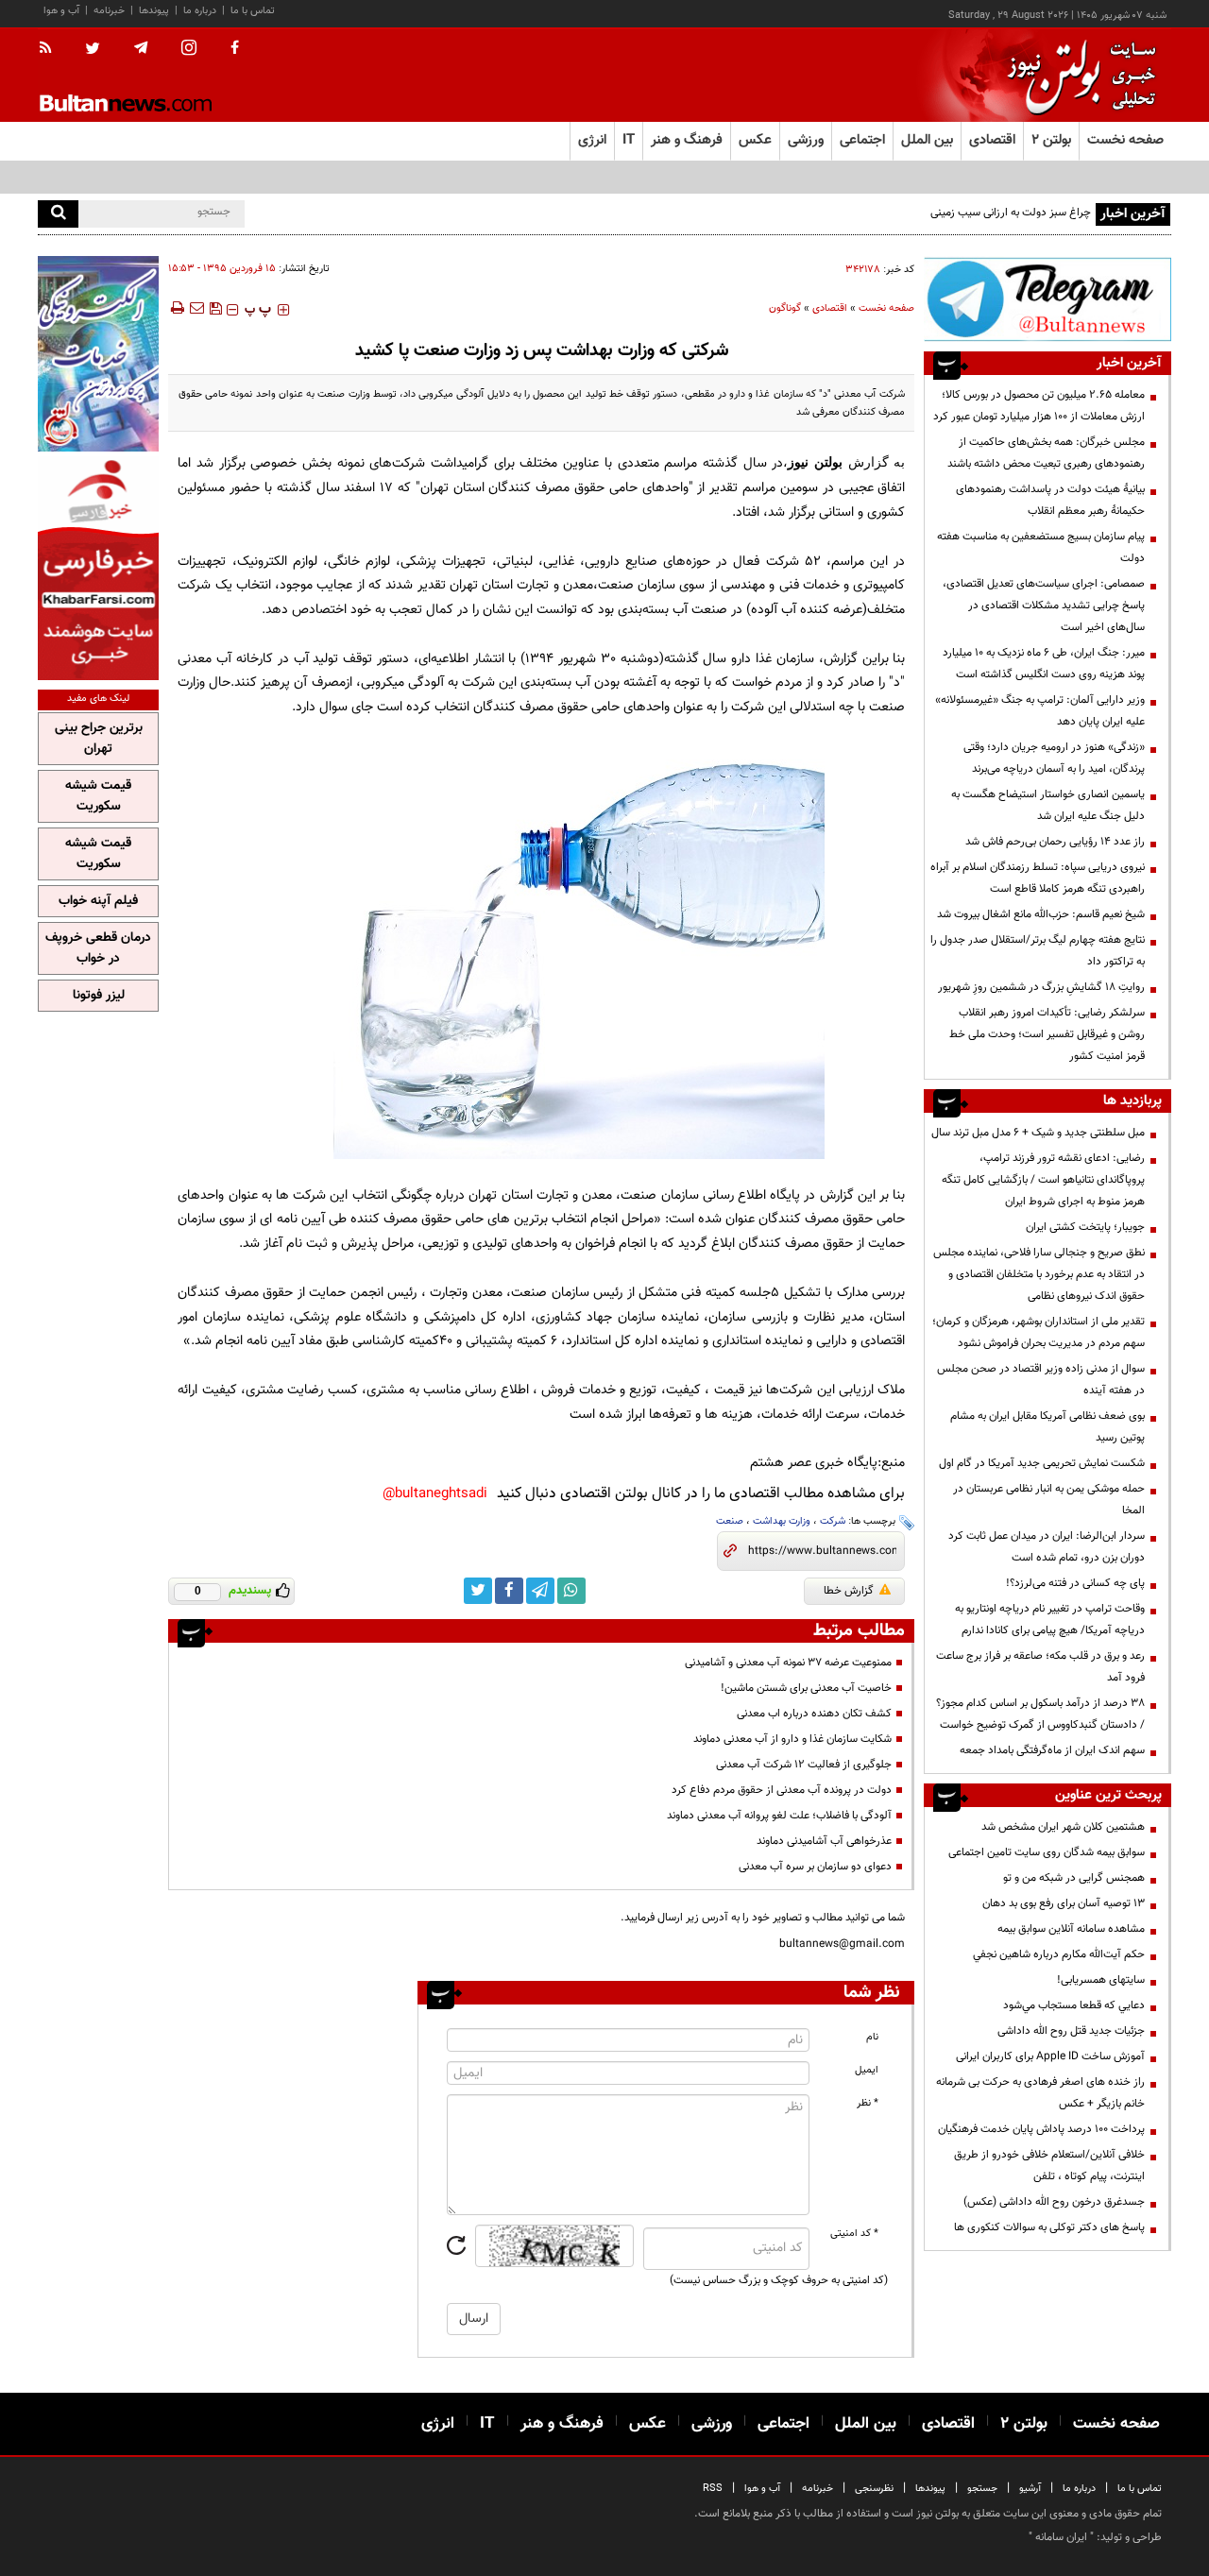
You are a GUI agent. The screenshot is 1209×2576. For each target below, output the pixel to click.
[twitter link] (478, 1591)
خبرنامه (109, 11)
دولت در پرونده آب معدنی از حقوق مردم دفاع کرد (782, 1790)
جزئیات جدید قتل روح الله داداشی (1071, 2031)
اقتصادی (830, 308)
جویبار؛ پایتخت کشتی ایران (1085, 1227)
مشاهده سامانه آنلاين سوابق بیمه (1071, 1929)
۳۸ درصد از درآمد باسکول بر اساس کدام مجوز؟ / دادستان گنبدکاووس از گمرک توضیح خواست (1040, 1714)
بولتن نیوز (815, 462)
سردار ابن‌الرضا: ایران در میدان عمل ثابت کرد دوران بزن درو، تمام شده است (1047, 1547)
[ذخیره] (215, 308)
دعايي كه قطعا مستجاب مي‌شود (1074, 2005)
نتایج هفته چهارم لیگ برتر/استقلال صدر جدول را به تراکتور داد (1038, 951)
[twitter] (93, 50)
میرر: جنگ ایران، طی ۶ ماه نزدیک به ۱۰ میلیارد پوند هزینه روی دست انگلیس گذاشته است (1044, 664)
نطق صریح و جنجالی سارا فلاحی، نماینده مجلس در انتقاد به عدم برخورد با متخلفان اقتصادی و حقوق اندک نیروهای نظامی (1039, 1274)
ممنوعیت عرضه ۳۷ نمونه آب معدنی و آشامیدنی (788, 1663)
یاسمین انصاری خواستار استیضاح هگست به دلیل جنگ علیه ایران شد (1048, 805)
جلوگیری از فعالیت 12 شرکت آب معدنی (804, 1765)
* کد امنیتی (854, 2234)
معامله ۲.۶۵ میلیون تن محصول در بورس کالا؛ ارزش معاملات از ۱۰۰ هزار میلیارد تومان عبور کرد (1039, 406)
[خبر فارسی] (98, 568)
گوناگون (785, 308)
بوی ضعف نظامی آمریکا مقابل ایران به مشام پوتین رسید (1047, 1427)
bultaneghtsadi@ (435, 1494)
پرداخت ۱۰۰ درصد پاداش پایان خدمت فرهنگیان (1041, 2129)
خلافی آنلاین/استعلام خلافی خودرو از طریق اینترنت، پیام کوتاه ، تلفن (1049, 2166)
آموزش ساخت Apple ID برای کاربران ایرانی (1050, 2056)
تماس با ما (253, 11)
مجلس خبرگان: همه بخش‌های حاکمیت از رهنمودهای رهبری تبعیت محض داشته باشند (1046, 453)
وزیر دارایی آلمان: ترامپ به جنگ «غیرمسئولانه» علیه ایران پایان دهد (1040, 711)
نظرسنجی (874, 2489)
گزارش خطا (849, 1591)
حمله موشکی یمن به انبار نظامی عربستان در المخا (1049, 1500)
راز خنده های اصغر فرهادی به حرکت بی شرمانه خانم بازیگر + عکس (1040, 2093)
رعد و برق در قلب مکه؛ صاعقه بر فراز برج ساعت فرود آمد (1040, 1667)
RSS (713, 2489)
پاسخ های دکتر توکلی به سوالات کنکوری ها (1049, 2227)
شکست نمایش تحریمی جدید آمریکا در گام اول (1042, 1463)
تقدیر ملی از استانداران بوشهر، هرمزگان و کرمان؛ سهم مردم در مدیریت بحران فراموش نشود (1039, 1332)
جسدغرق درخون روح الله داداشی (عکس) (1054, 2202)
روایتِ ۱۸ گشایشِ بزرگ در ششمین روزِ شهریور (1041, 987)
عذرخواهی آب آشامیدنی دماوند (824, 1841)
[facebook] (235, 49)
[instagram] (189, 50)
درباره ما (200, 11)
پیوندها (154, 11)
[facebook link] (509, 1591)
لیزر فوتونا (99, 996)
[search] (58, 214)
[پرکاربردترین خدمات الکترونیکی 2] (98, 354)
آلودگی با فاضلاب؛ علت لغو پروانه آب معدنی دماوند (779, 1816)
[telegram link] (540, 1591)
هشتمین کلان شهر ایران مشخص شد (1063, 1827)
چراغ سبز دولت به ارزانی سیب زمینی (1011, 213)
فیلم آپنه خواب (98, 901)
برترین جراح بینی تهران (99, 739)
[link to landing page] (1077, 75)
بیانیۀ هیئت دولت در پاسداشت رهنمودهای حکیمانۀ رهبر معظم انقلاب (1050, 500)
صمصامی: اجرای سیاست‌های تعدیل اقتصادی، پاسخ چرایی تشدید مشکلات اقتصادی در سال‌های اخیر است (1044, 606)
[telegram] (141, 48)
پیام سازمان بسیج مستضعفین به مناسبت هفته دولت (1041, 547)
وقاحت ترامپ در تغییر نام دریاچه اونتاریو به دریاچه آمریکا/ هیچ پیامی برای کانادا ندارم (1050, 1620)
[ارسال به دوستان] (196, 308)
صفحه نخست (1125, 140)
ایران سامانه (1061, 2537)
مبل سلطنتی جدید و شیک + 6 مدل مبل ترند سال (1038, 1133)
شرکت (833, 1521)
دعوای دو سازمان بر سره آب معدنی (815, 1867)
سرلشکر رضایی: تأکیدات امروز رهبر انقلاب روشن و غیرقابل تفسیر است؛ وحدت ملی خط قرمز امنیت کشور (1047, 1034)
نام (872, 2037)
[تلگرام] (1047, 299)
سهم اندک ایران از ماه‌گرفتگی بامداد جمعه (1052, 1750)
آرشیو (1030, 2489)
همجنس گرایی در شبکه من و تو (1074, 1878)
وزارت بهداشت (782, 1521)
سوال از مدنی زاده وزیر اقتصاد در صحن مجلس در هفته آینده (1041, 1380)
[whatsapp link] (571, 1591)
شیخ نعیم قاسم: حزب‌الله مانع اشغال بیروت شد (1041, 914)
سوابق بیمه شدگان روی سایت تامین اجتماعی (1047, 1852)
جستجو (982, 2489)
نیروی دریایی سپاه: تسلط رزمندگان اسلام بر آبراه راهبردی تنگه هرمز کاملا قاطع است (1038, 878)
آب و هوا (61, 11)
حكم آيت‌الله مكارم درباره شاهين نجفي (1059, 1954)
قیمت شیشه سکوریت (98, 796)
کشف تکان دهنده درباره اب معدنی (814, 1714)
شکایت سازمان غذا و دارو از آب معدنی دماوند (792, 1739)
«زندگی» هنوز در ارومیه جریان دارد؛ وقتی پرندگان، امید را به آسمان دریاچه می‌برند (1054, 758)
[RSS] (51, 49)
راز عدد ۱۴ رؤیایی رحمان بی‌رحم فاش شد (1055, 842)
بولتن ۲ (1051, 140)
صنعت (730, 1521)
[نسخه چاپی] (176, 308)
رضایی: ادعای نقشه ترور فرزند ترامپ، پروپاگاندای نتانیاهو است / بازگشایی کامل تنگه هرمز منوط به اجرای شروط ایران (1043, 1180)
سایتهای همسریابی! (1101, 1980)
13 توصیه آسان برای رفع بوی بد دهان (1064, 1903)
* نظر (868, 2103)
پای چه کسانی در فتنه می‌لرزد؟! (1075, 1583)
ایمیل (867, 2070)
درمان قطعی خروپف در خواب (98, 948)
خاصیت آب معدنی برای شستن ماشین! (806, 1688)
